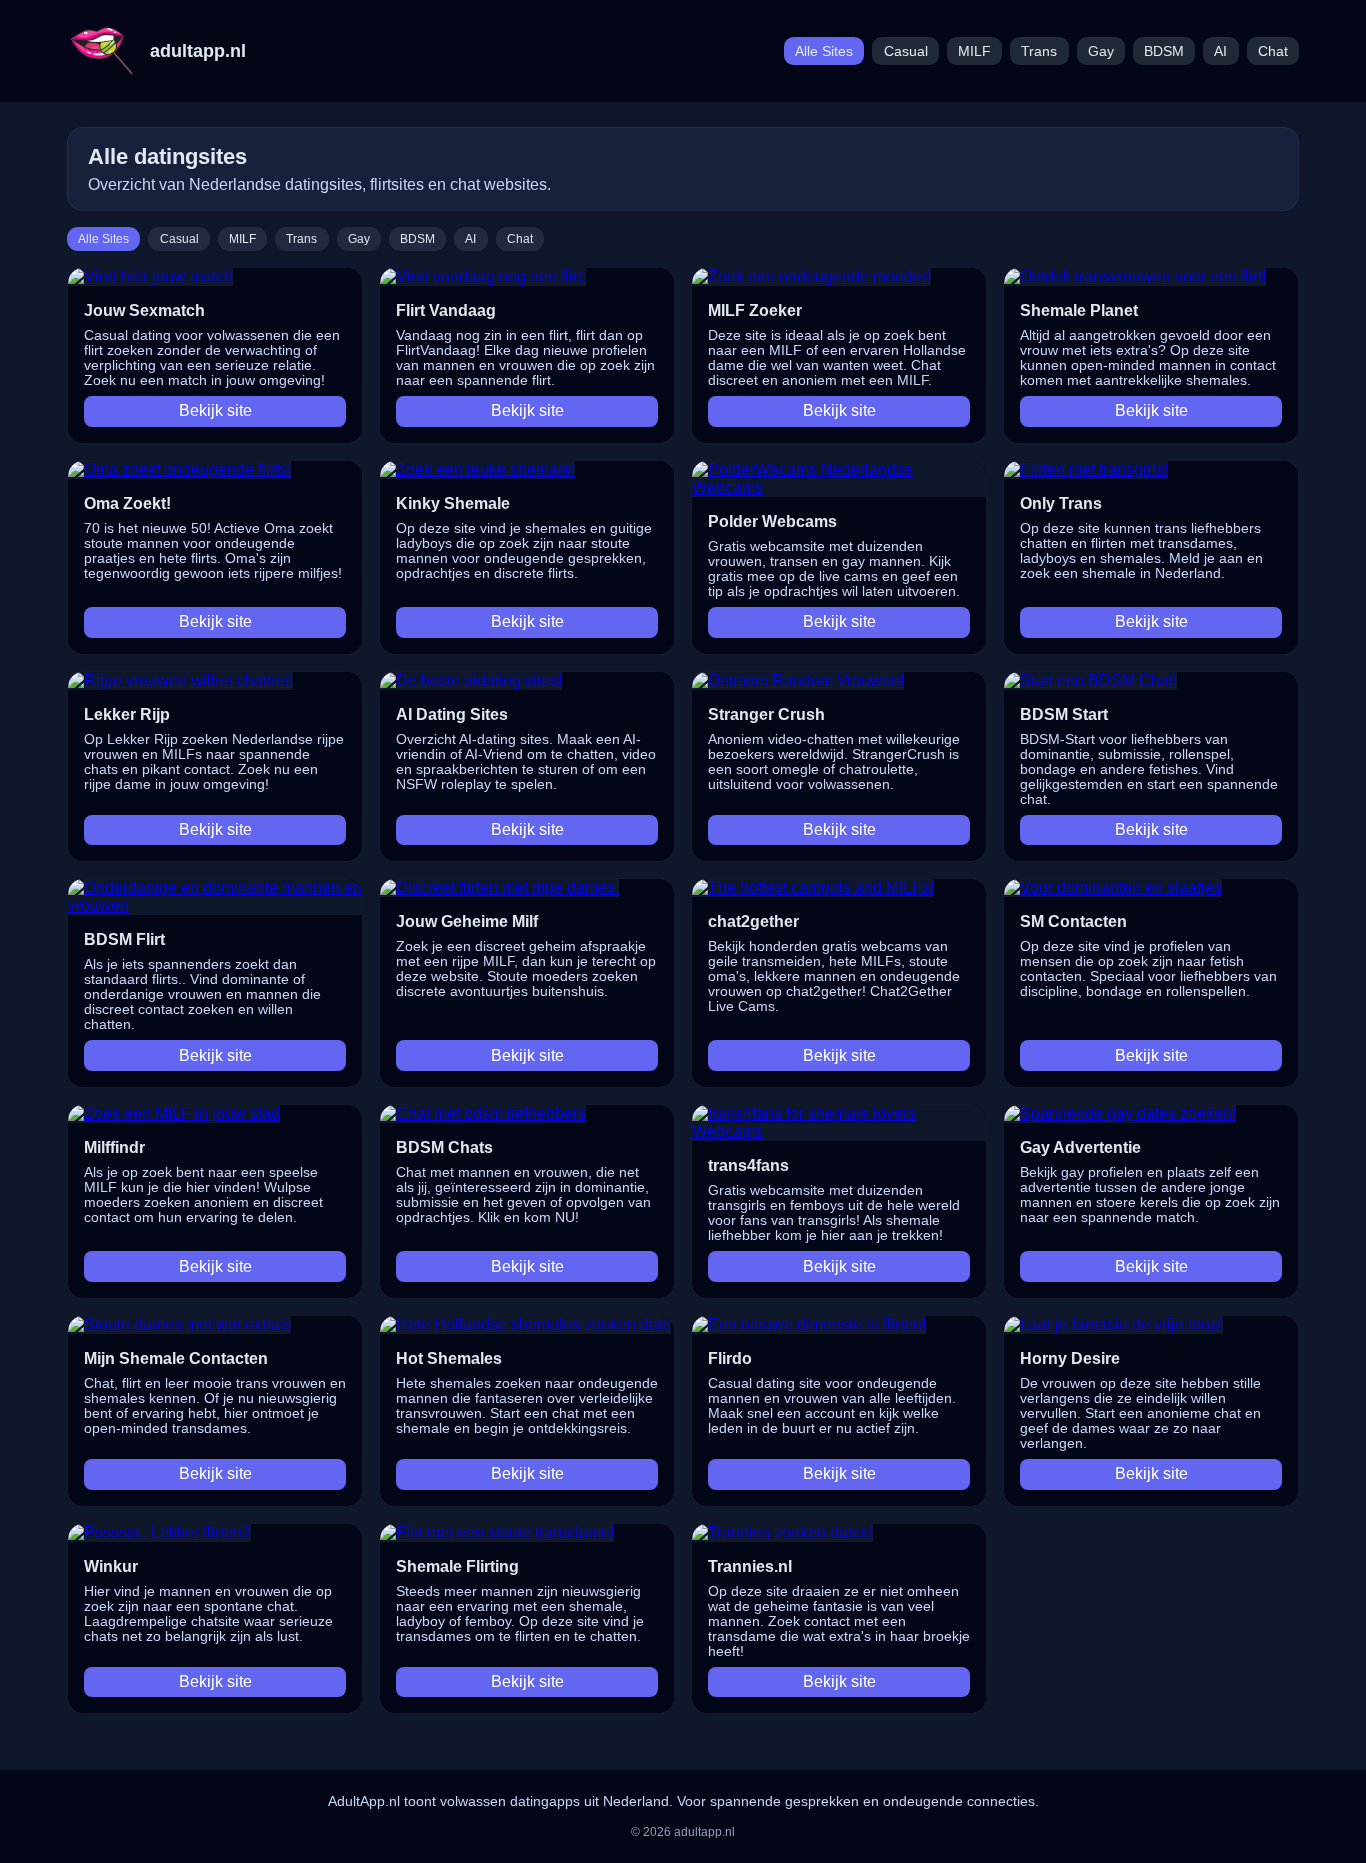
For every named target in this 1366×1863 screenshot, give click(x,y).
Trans (1039, 51)
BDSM (1164, 51)
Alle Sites (824, 51)
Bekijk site (215, 410)
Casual (906, 51)
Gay (1101, 51)
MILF (974, 51)
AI (1220, 51)
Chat (1273, 51)
